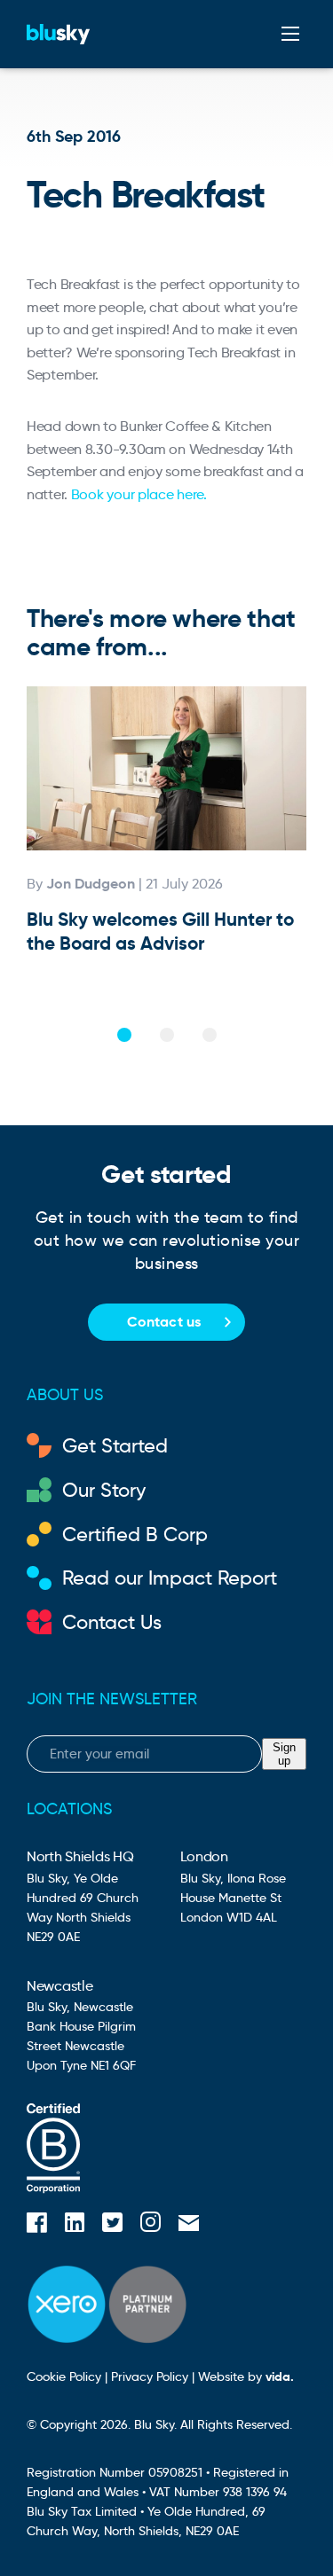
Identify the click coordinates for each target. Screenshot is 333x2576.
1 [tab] (124, 1035)
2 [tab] (167, 1035)
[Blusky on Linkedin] (75, 2225)
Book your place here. (139, 494)
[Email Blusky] (189, 2224)
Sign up (284, 1754)
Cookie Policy (64, 2376)
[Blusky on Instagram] (151, 2224)
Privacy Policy (150, 2376)
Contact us (164, 1322)
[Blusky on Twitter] (112, 2225)
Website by (246, 2376)
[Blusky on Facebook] (37, 2225)
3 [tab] (210, 1035)
